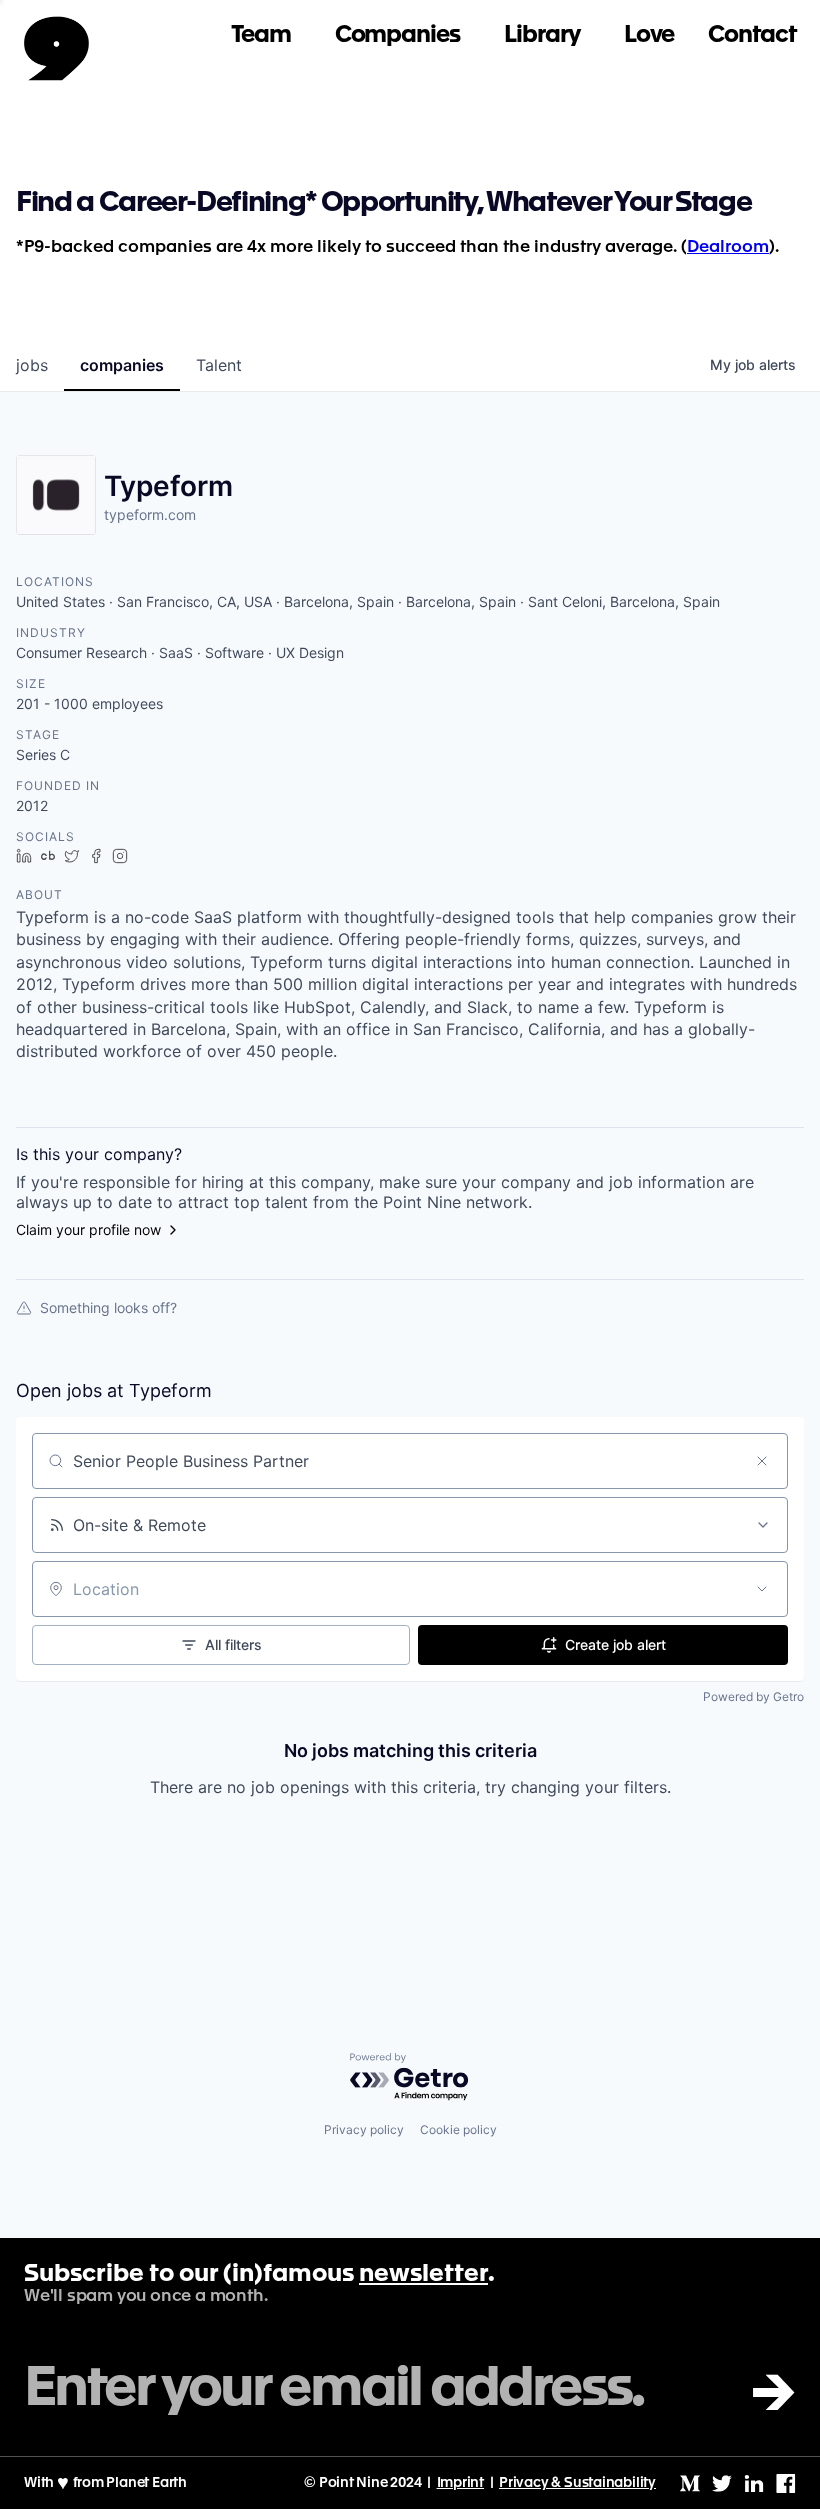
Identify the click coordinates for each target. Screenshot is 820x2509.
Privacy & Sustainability (577, 2483)
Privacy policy (364, 2129)
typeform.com (150, 514)
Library (542, 35)
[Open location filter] (762, 1589)
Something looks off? (108, 1307)
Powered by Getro (753, 1696)
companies (122, 365)
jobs (32, 365)
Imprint (461, 2483)
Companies (397, 35)
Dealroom (728, 247)
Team (261, 35)
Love (649, 35)
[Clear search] (762, 1461)
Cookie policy (458, 2129)
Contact (752, 35)
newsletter (423, 2275)
